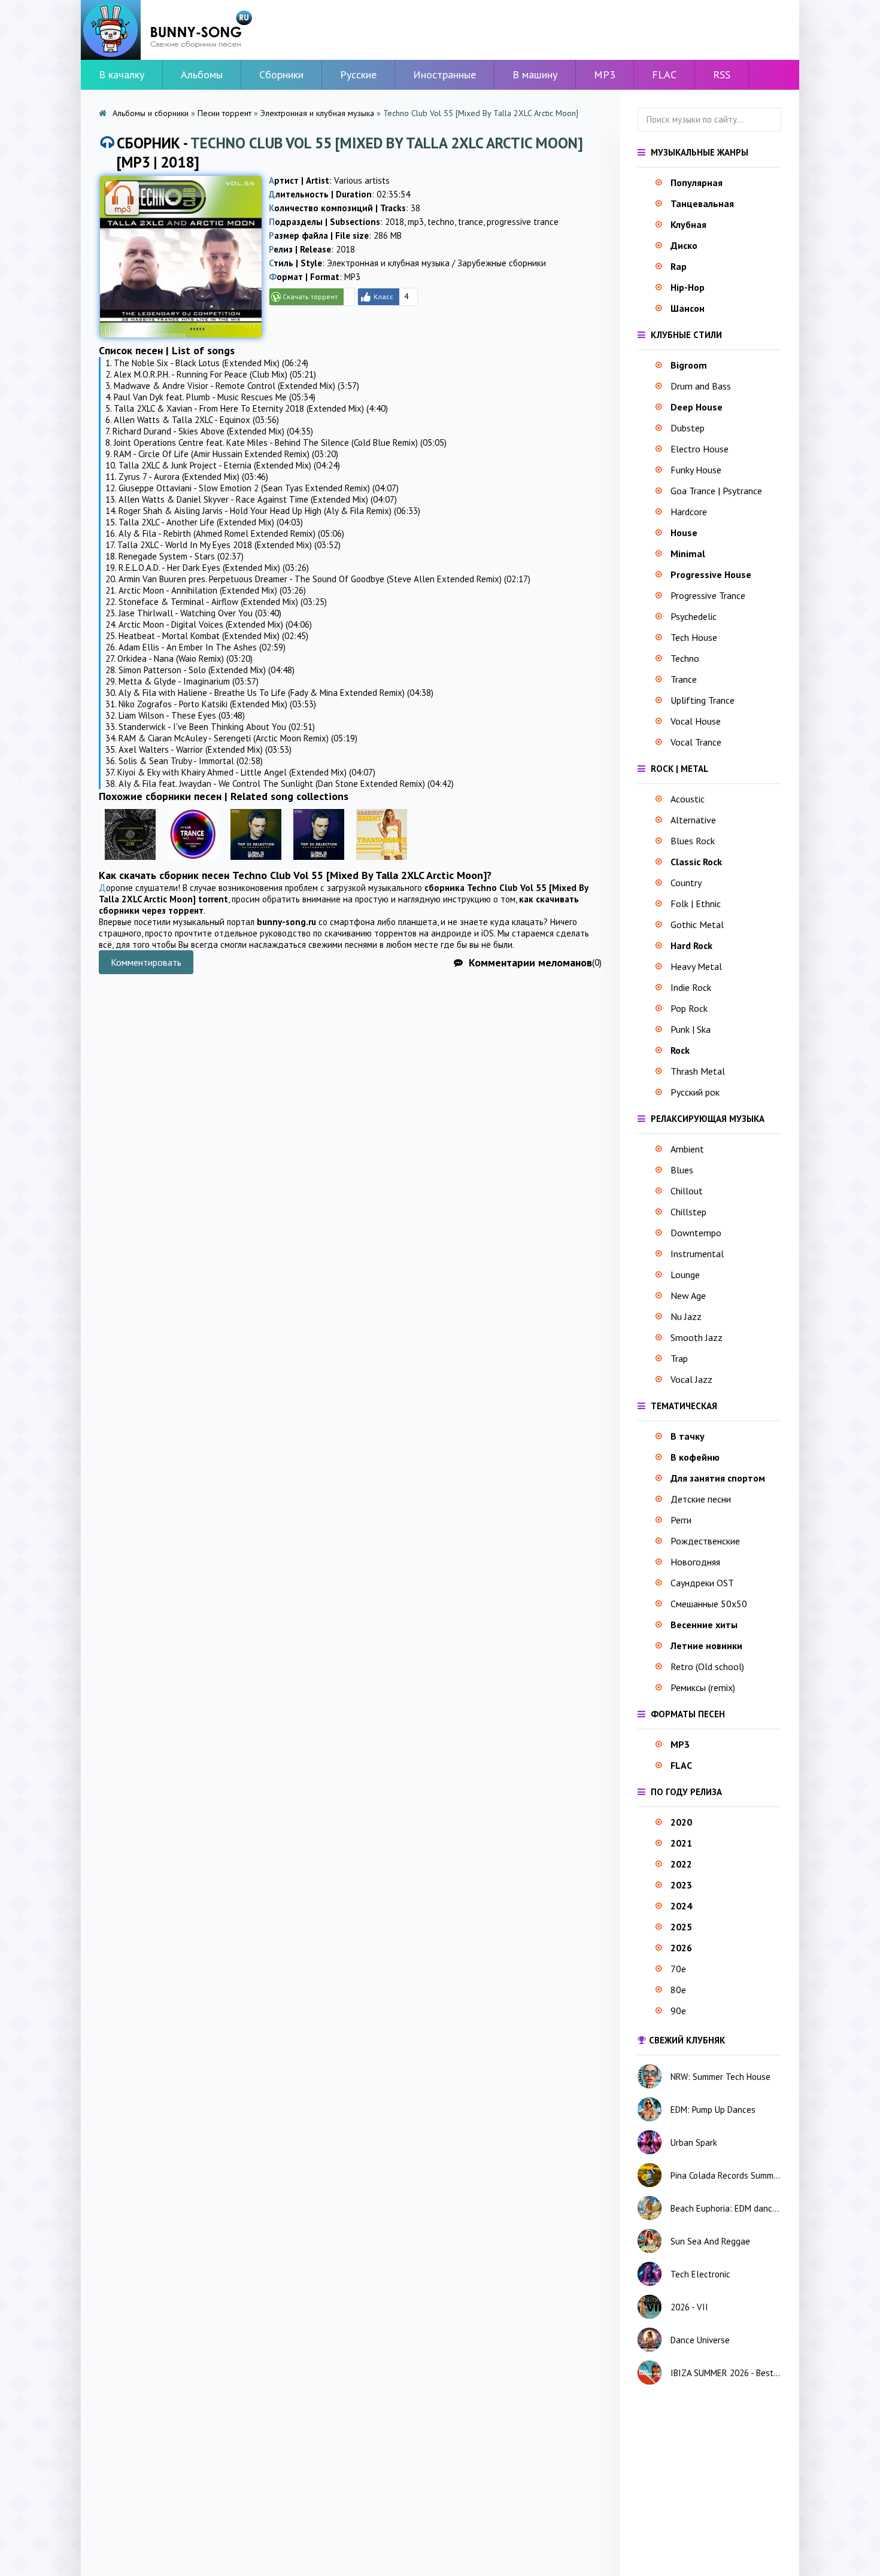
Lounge (685, 1275)
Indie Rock (691, 987)
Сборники (281, 74)
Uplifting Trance (703, 700)
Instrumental (697, 1254)
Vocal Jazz (691, 1379)
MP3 (605, 74)
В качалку (122, 74)
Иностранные (444, 74)
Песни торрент (224, 113)
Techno (685, 658)
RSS (722, 74)
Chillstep (688, 1212)
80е (678, 1990)
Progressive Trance (708, 595)
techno (441, 222)
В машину (535, 74)
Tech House (694, 637)
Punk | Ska (691, 1029)
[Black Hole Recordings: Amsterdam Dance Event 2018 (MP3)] (130, 863)
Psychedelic (694, 616)
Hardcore (689, 512)
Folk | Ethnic (696, 904)
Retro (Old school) (707, 1666)
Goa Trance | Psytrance (716, 491)
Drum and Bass (701, 386)
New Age (688, 1295)
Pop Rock (689, 1008)
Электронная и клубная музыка (317, 113)
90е (678, 2011)
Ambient (687, 1149)
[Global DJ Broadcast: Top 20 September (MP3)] (319, 863)
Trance (684, 679)
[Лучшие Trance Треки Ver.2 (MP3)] (193, 863)
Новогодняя (695, 1562)
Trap (679, 1358)
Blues (682, 1170)
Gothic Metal (697, 924)
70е (678, 1969)
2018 (395, 222)
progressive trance (523, 222)
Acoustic (688, 799)
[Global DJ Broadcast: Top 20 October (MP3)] (256, 863)
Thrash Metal (698, 1071)
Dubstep (688, 428)
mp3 (416, 222)
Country (686, 883)
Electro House (700, 449)
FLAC (664, 74)
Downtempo (696, 1233)
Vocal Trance (696, 742)
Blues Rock (693, 841)
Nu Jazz (686, 1316)
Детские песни (701, 1499)
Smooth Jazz (697, 1337)
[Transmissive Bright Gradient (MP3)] (382, 863)
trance (471, 222)
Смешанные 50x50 (709, 1604)
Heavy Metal (696, 966)
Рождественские (705, 1541)
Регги (681, 1520)
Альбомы (202, 74)
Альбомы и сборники (151, 113)
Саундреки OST (702, 1583)
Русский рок (695, 1092)
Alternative (693, 820)
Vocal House (696, 721)
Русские (358, 74)
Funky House (696, 470)
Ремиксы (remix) (703, 1687)
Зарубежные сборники (502, 263)
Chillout (687, 1191)
